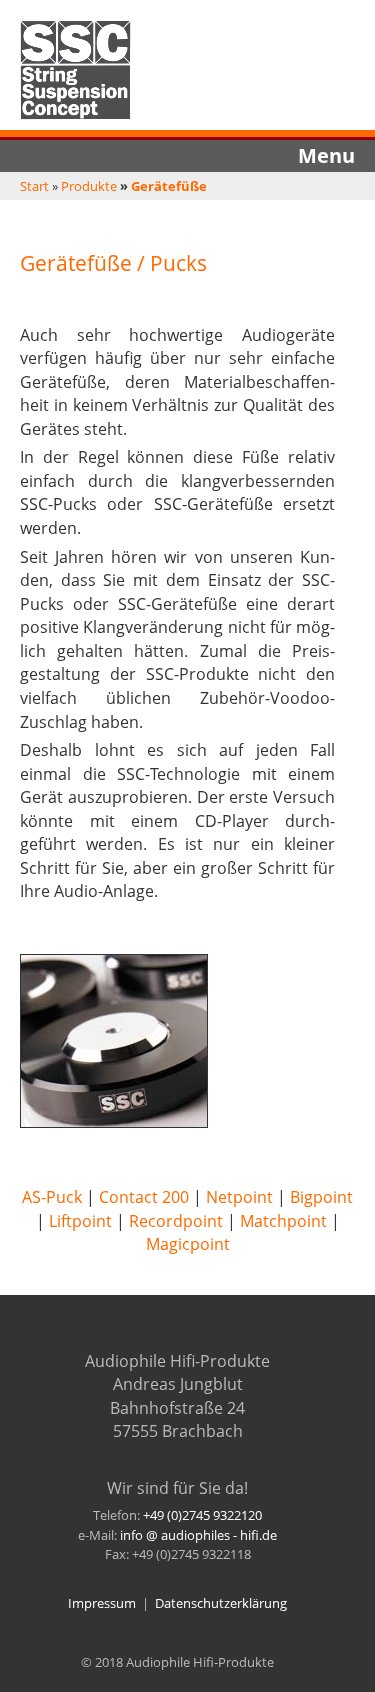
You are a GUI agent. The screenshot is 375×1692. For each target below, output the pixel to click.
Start (34, 186)
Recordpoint (176, 1221)
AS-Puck (52, 1197)
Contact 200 (144, 1197)
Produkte (89, 186)
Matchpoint (283, 1221)
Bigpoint (321, 1197)
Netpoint (239, 1197)
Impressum (102, 1603)
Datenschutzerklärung (221, 1603)
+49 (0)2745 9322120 (202, 1515)
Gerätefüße (169, 186)
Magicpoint (188, 1244)
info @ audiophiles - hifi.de (198, 1535)
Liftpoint (80, 1221)
